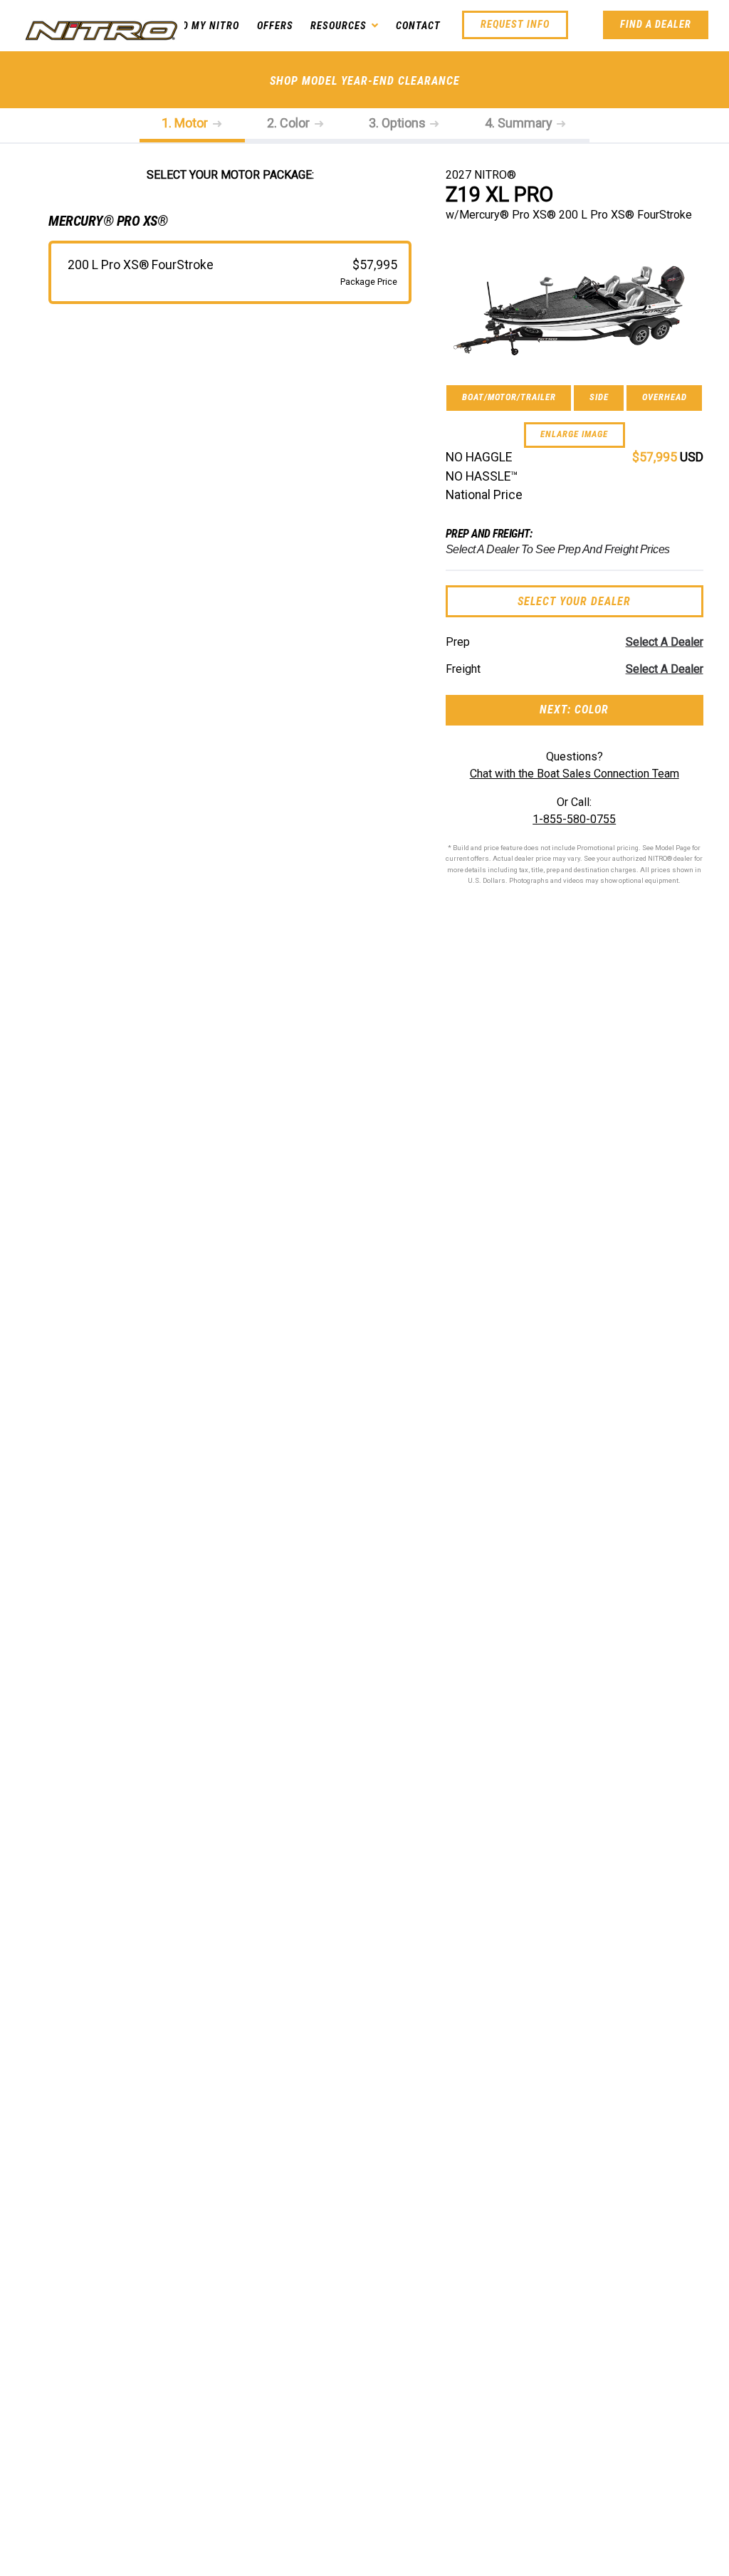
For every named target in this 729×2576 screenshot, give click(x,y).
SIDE (599, 397)
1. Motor (186, 123)
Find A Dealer (656, 25)
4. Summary (520, 123)
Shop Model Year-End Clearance (365, 81)
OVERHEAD (665, 397)
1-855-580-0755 (574, 819)
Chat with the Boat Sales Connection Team (575, 774)
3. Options (399, 123)
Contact (418, 26)
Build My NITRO (200, 26)
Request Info (515, 25)
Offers (275, 26)
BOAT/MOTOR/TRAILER (509, 397)
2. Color (290, 123)
